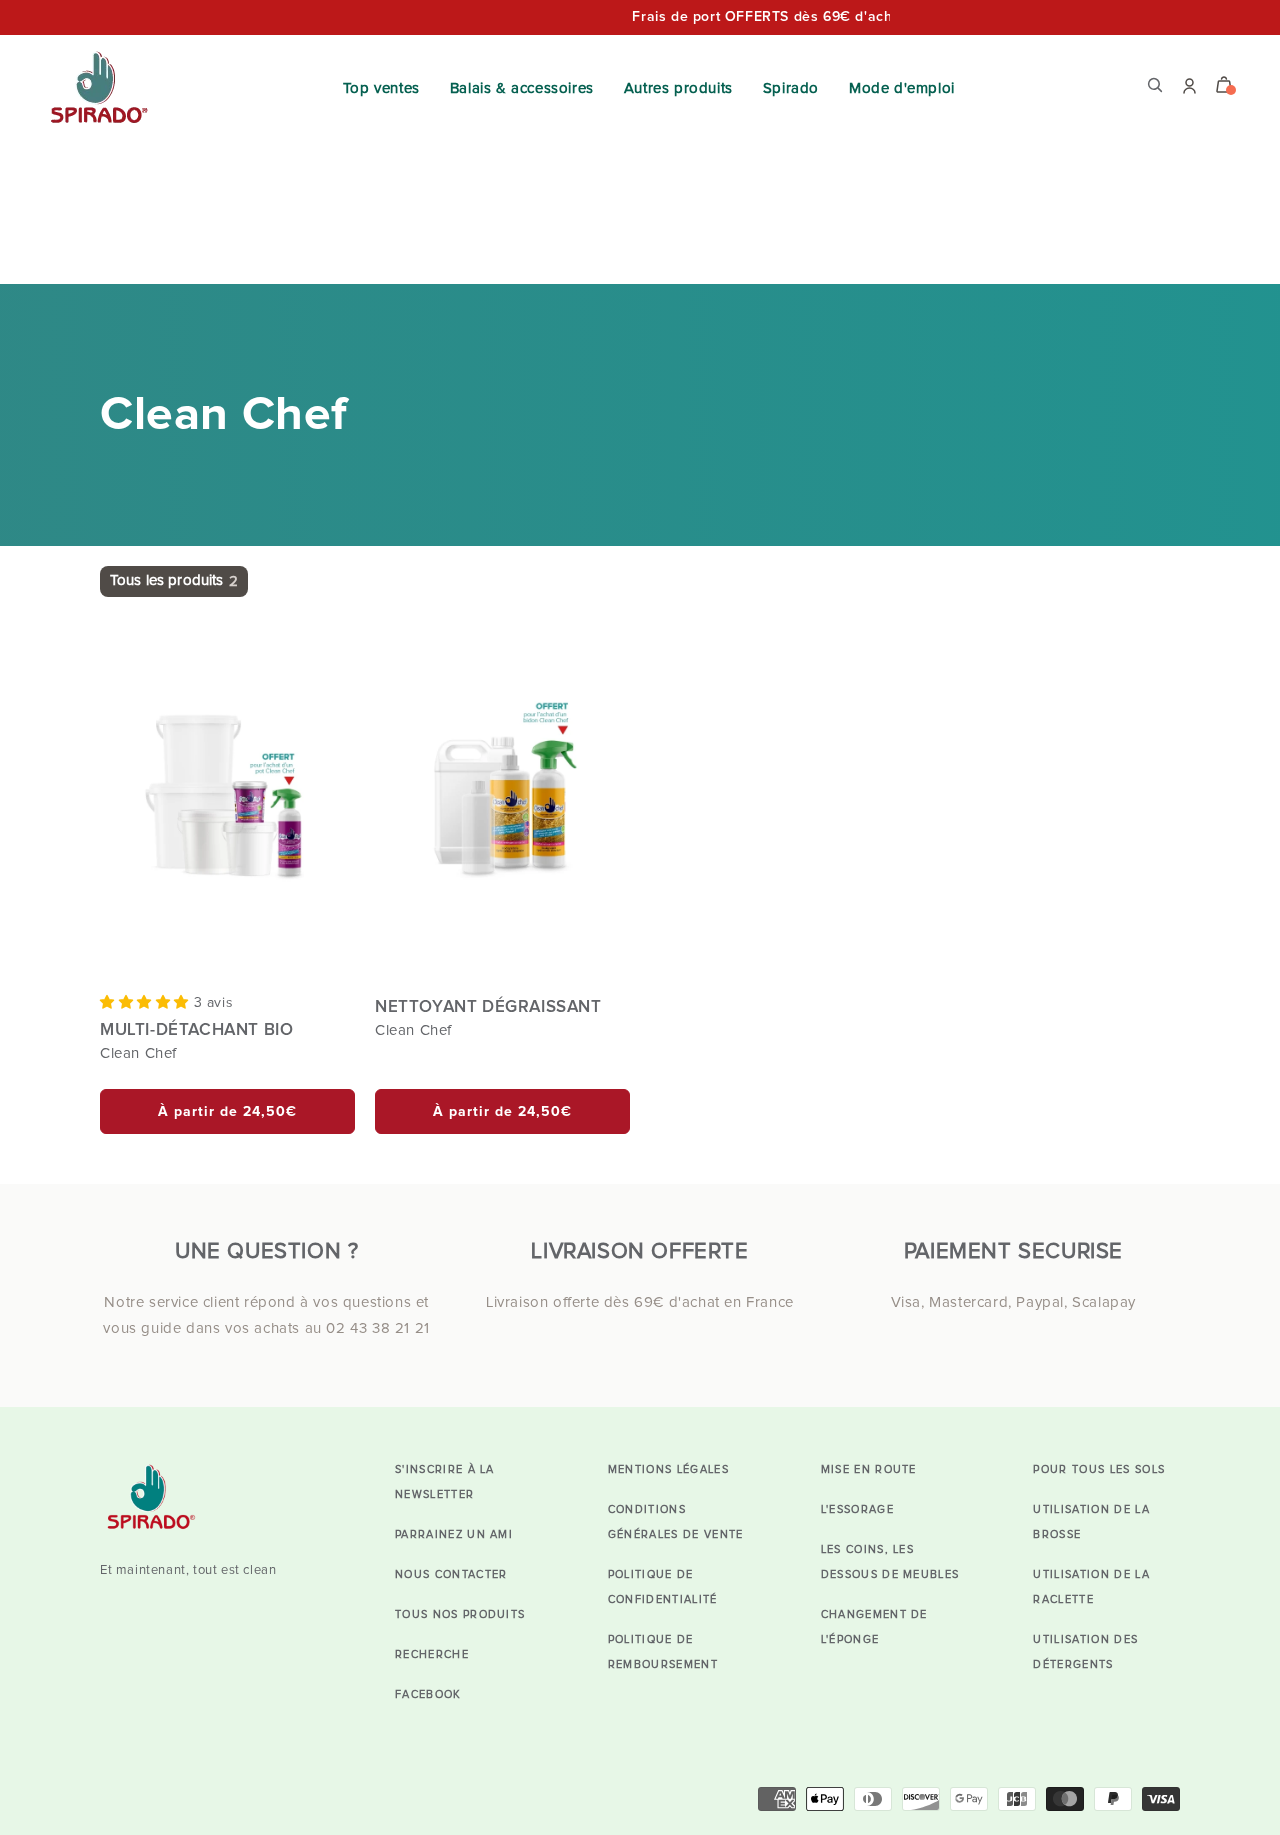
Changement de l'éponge (874, 1627)
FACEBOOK (428, 1694)
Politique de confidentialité (663, 1587)
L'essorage (857, 1509)
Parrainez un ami (454, 1534)
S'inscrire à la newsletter (445, 1482)
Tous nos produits (460, 1614)
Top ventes (381, 88)
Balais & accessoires (522, 88)
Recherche (432, 1654)
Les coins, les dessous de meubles (890, 1562)
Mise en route (869, 1469)
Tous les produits (174, 581)
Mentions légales (668, 1469)
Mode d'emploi (902, 88)
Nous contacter (451, 1574)
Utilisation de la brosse (1091, 1522)
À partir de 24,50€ (227, 1112)
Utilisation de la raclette (1091, 1587)
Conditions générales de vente (676, 1522)
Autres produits (678, 88)
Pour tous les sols (1099, 1469)
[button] (147, 1002)
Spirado (791, 88)
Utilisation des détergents (1085, 1652)
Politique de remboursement (663, 1652)
